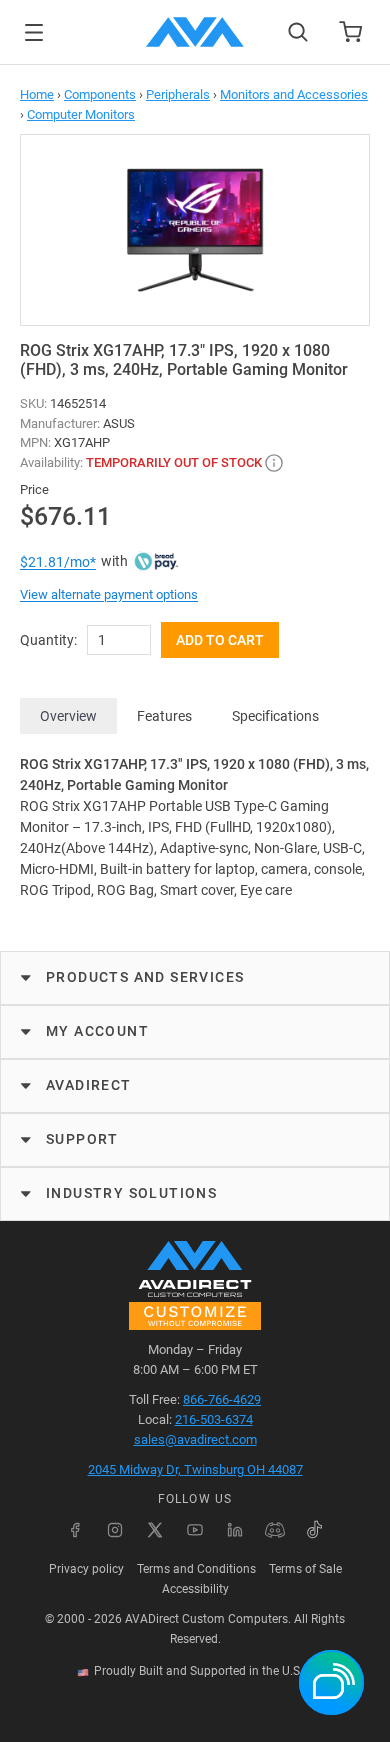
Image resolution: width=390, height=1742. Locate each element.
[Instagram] (115, 1530)
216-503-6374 (214, 1419)
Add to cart (220, 640)
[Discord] (275, 1530)
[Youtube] (195, 1530)
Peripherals (178, 94)
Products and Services (145, 977)
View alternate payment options (109, 594)
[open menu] (34, 32)
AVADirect (89, 1085)
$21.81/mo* (58, 562)
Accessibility (195, 1589)
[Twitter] (155, 1530)
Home (37, 94)
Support (82, 1139)
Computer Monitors (81, 114)
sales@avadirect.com (195, 1439)
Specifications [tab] (275, 716)
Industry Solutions (131, 1193)
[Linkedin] (235, 1530)
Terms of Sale (305, 1569)
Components (100, 94)
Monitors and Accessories (294, 94)
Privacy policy (86, 1569)
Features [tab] (164, 716)
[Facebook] (75, 1530)
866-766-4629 (222, 1399)
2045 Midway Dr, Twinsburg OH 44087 (195, 1469)
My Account (97, 1031)
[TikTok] (315, 1530)
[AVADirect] (195, 32)
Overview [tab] (68, 716)
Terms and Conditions (196, 1569)
